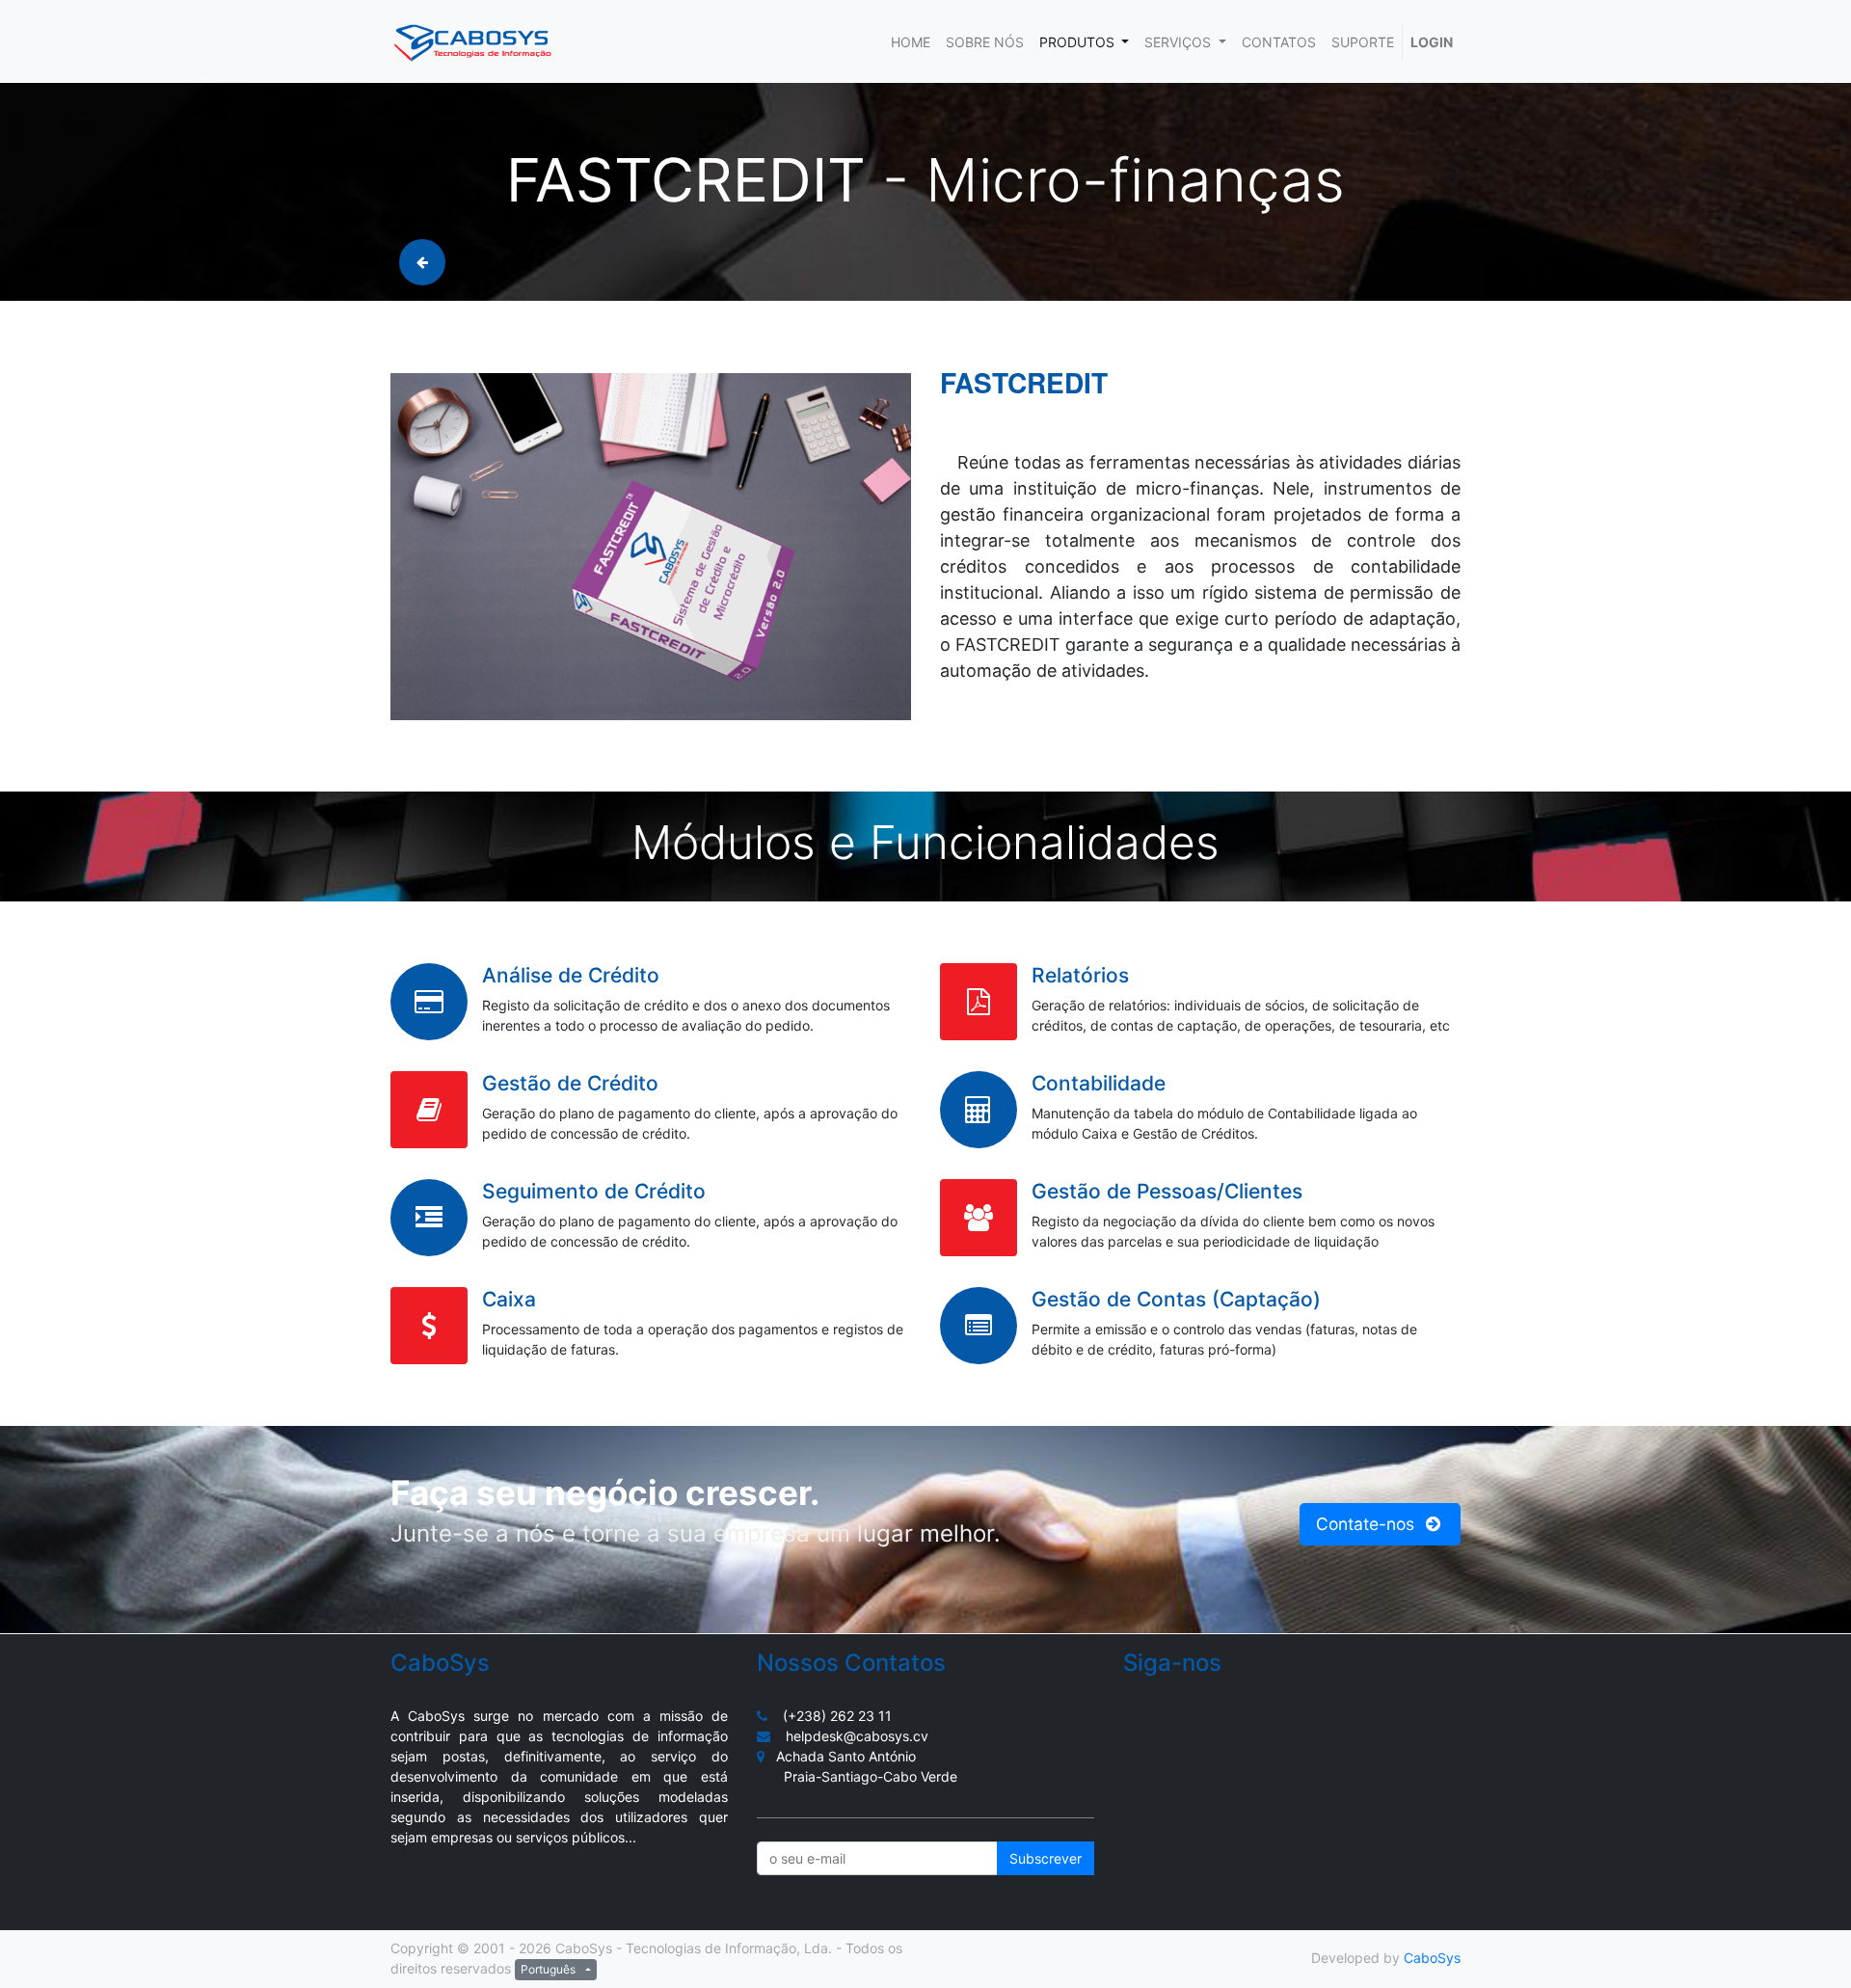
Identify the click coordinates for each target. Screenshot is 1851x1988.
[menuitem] (911, 42)
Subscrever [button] (1046, 1858)
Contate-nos (1368, 1524)
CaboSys (1432, 1958)
